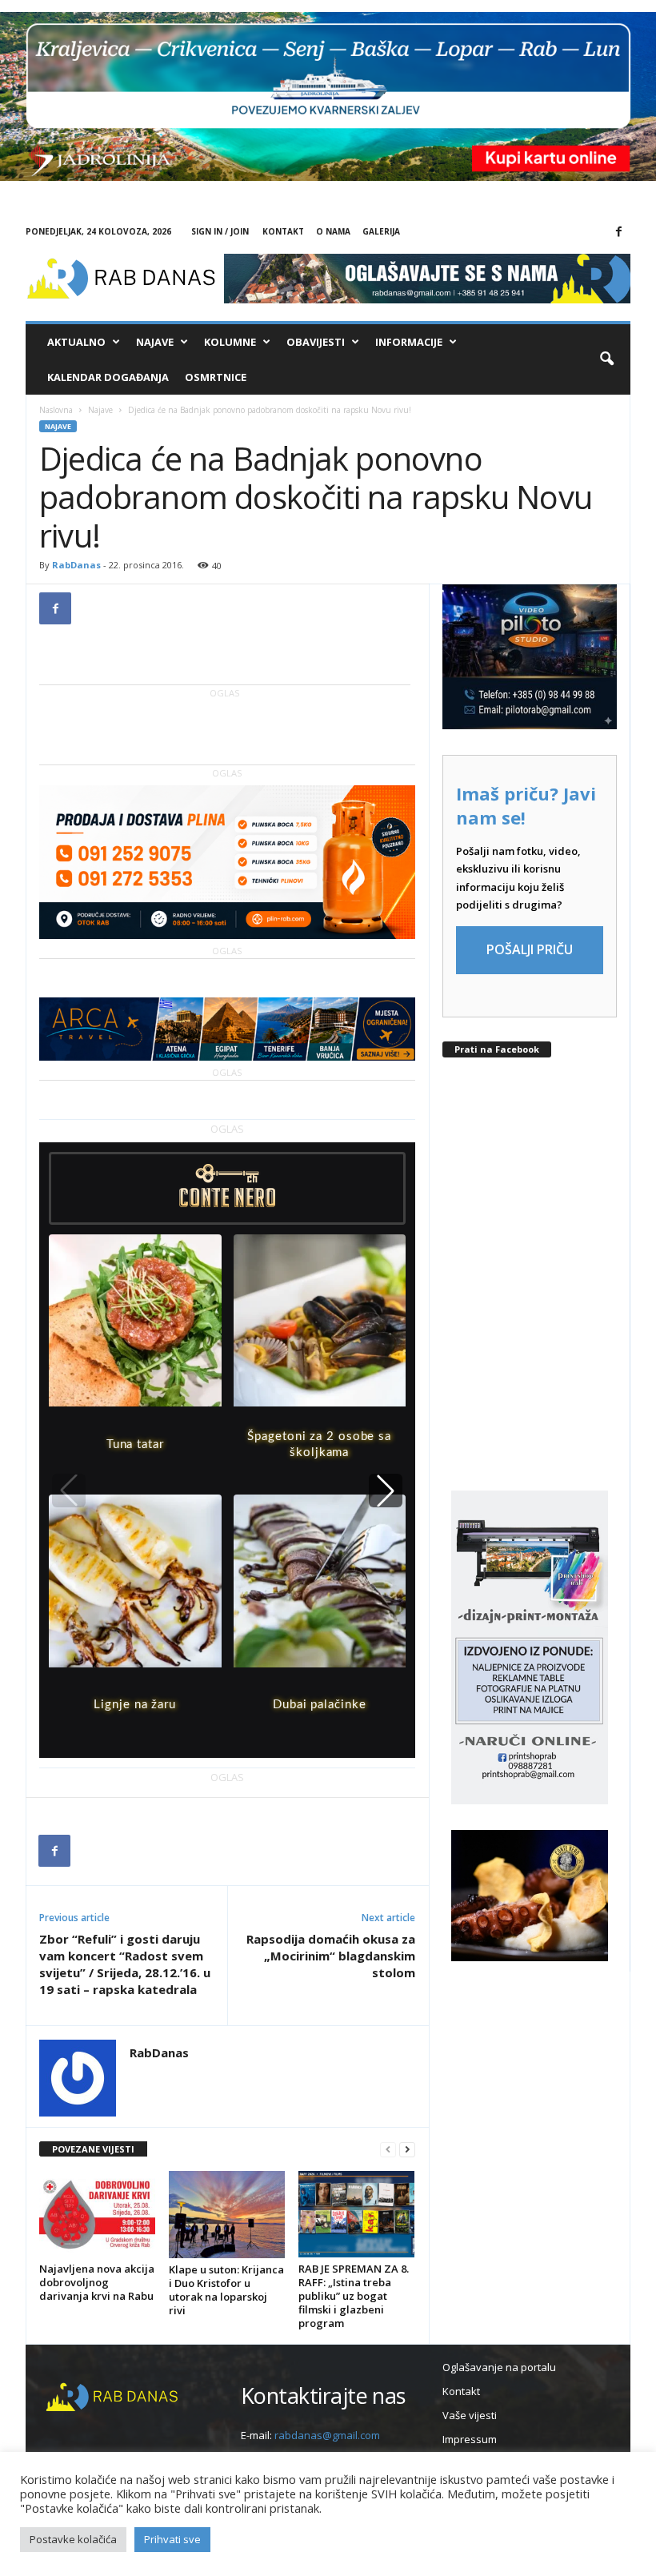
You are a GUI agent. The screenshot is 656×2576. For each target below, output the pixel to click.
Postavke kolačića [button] (73, 2539)
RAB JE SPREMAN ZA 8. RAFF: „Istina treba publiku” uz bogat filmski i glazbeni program (354, 2296)
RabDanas (76, 565)
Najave (155, 342)
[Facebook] (618, 232)
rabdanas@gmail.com (327, 2435)
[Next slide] (386, 1491)
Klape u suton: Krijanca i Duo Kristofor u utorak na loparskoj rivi (226, 2290)
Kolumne (230, 342)
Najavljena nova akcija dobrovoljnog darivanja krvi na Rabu (97, 2282)
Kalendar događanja (108, 377)
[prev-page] (388, 2150)
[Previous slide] (69, 1491)
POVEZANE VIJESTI (93, 2149)
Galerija (381, 231)
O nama (333, 231)
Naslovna (56, 410)
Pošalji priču (530, 949)
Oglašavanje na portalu (499, 2367)
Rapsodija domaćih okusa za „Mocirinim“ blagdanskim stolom (331, 1956)
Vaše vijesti (470, 2415)
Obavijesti (316, 342)
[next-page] (407, 2150)
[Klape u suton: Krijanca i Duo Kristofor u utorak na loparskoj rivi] (227, 2215)
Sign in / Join (220, 231)
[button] (606, 359)
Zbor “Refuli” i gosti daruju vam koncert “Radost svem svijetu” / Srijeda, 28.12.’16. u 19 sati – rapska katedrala (125, 1964)
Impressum (470, 2439)
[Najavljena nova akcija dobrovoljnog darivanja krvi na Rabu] (97, 2214)
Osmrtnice (216, 377)
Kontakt (283, 231)
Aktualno (76, 342)
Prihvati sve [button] (172, 2539)
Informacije (409, 342)
